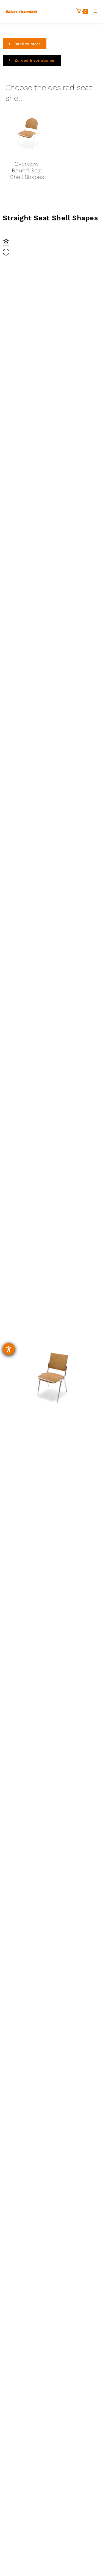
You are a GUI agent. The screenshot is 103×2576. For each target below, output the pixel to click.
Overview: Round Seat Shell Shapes (27, 170)
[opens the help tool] (9, 1349)
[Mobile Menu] (94, 11)
